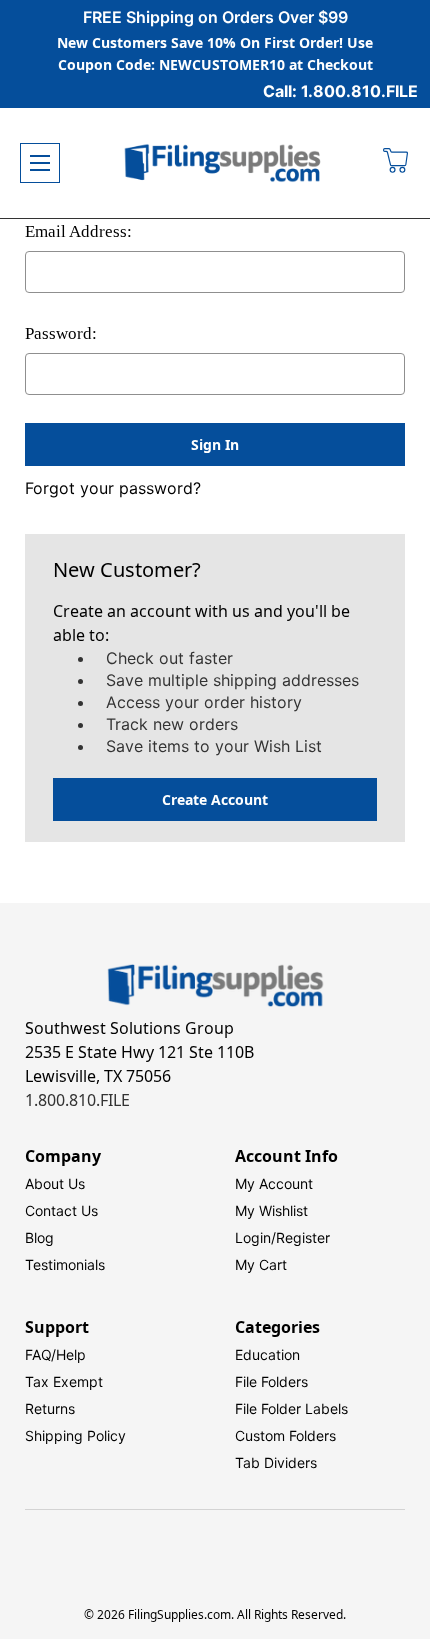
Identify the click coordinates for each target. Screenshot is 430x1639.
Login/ (255, 1237)
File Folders (271, 1381)
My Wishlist (271, 1210)
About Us (55, 1183)
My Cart (261, 1264)
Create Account (215, 799)
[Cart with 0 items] (396, 163)
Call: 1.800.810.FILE (340, 91)
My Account (274, 1183)
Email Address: (78, 231)
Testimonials (65, 1264)
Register (303, 1237)
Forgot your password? (113, 488)
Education (267, 1354)
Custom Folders (285, 1435)
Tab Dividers (276, 1462)
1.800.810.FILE (77, 1100)
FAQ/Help (55, 1354)
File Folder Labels (291, 1408)
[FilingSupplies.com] (223, 163)
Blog (39, 1237)
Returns (50, 1408)
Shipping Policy (75, 1435)
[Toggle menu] (40, 163)
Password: (61, 333)
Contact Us (61, 1210)
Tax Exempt (64, 1381)
